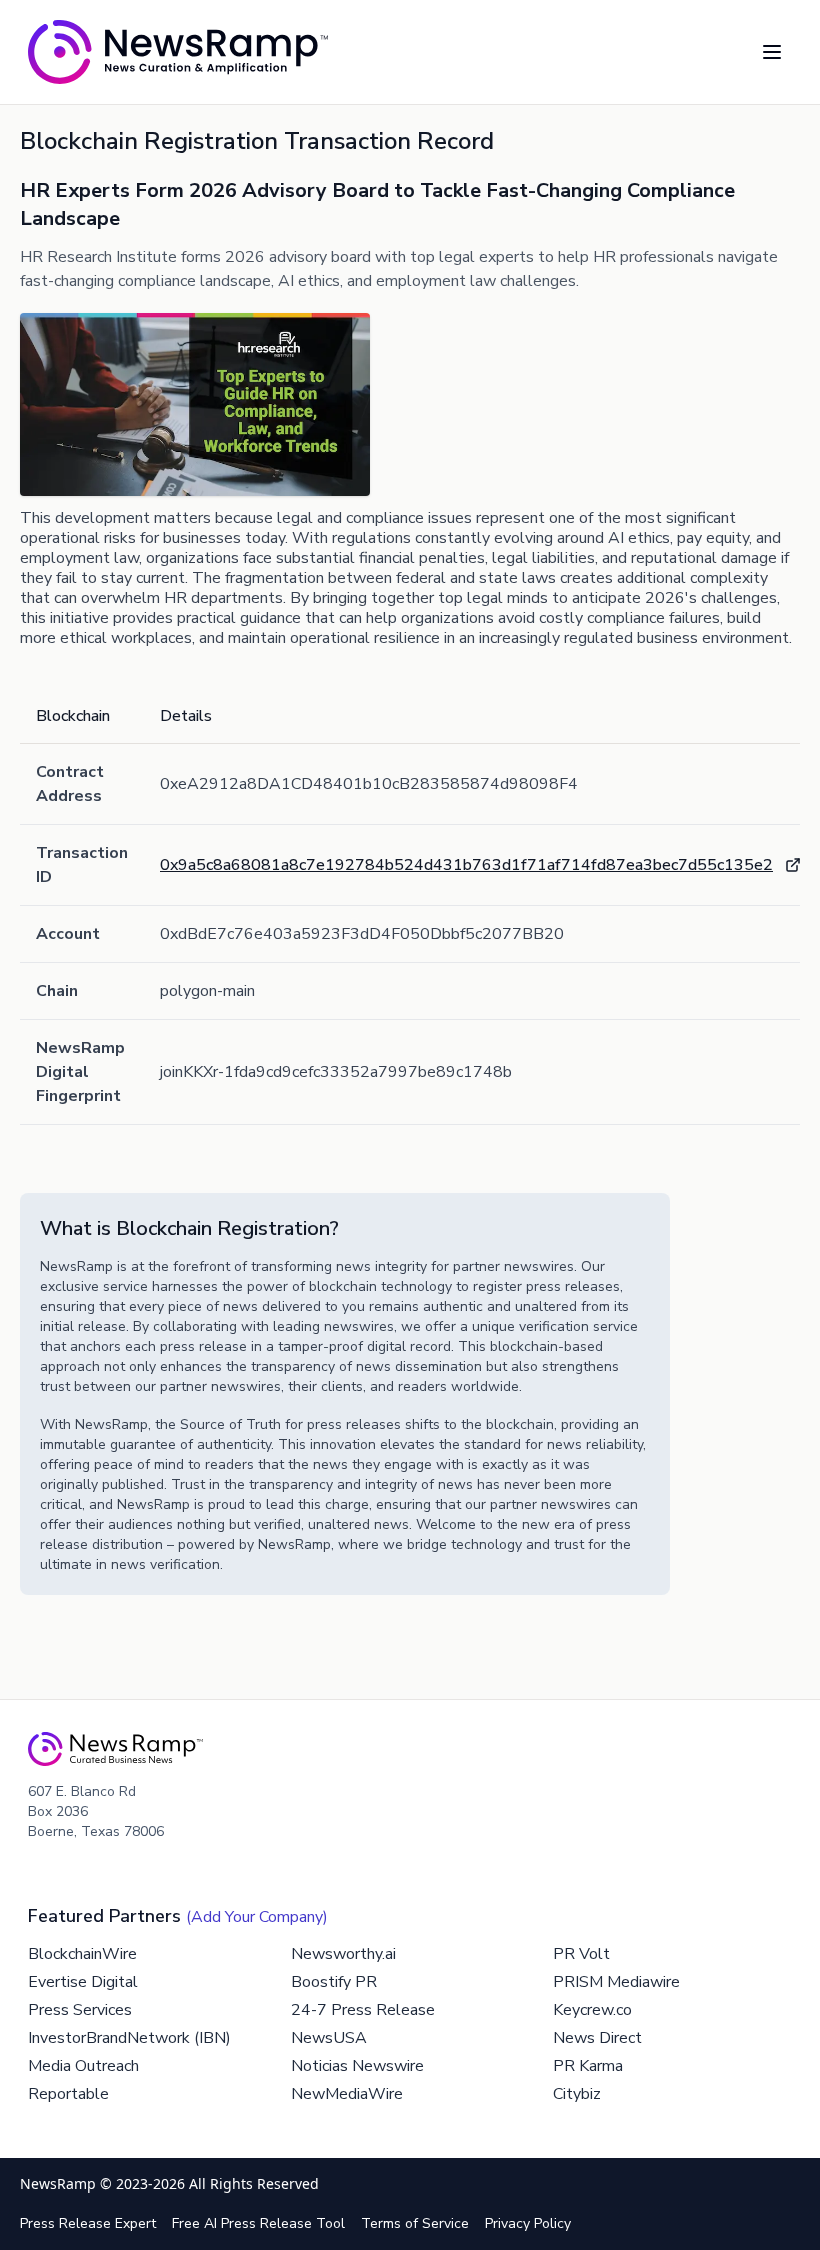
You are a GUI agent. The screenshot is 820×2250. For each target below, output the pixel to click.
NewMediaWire (347, 2094)
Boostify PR (334, 1982)
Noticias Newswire (357, 2066)
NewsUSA (329, 2038)
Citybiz (577, 2094)
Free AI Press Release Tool (258, 2223)
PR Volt (581, 1954)
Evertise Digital (83, 1982)
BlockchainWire (82, 1954)
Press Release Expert (88, 2223)
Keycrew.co (592, 2010)
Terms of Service (415, 2223)
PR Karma (588, 2066)
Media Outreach (83, 2066)
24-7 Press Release (363, 2010)
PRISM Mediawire (616, 1982)
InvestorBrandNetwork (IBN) (129, 2038)
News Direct (597, 2038)
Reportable (68, 2094)
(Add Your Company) (257, 1917)
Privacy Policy (528, 2223)
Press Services (80, 2010)
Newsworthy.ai (343, 1954)
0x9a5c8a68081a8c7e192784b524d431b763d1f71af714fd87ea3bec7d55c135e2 (466, 865)
